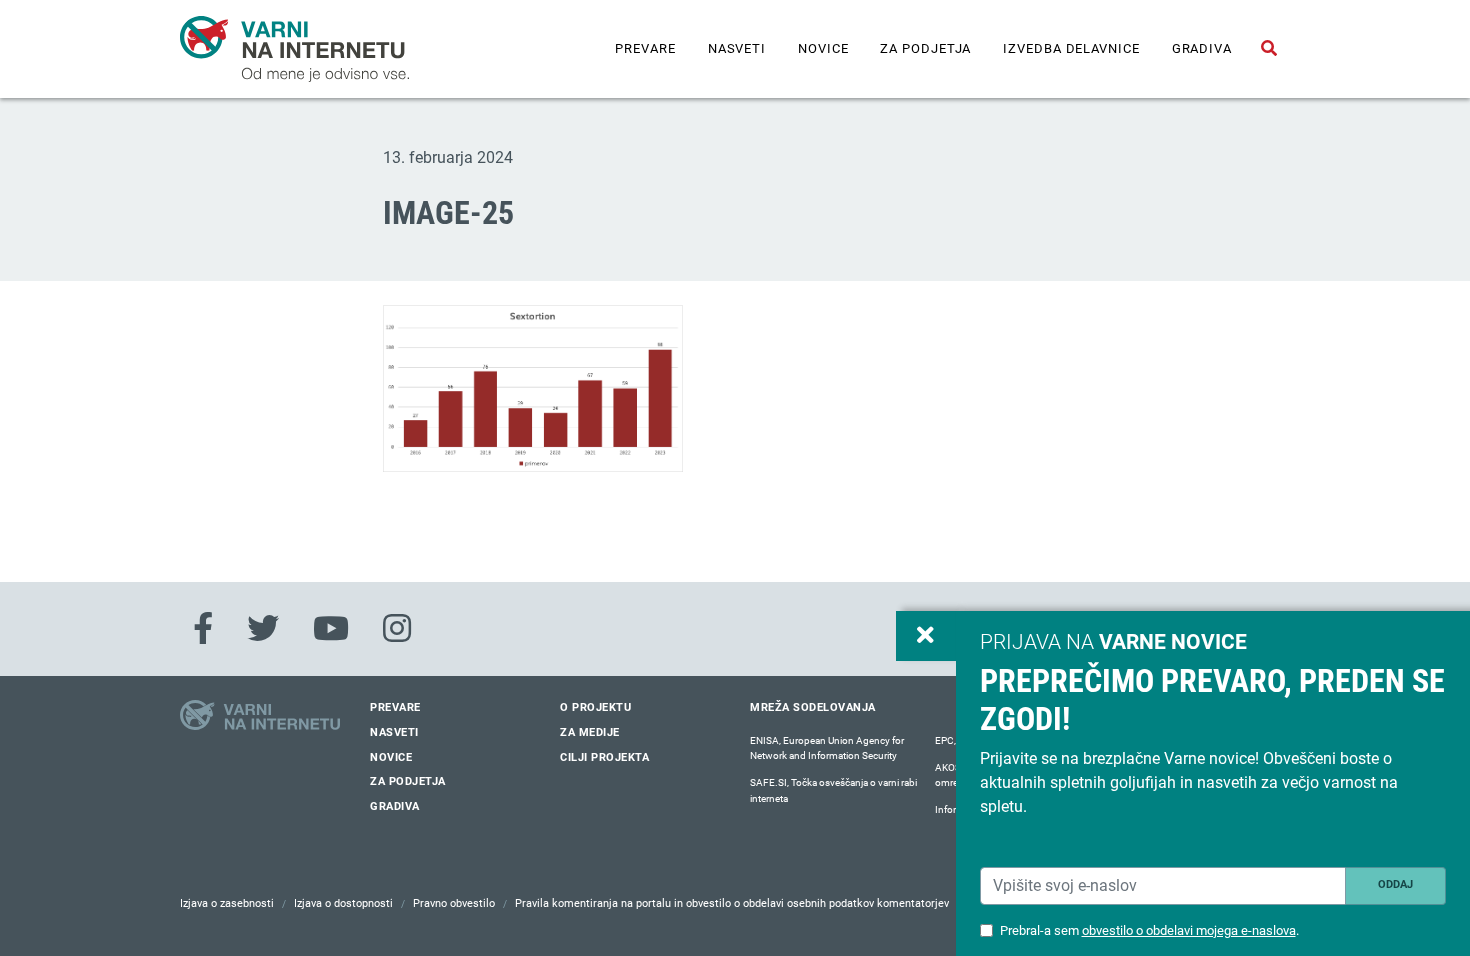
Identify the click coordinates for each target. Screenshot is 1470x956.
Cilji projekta (604, 757)
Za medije (590, 732)
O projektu (595, 707)
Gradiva (1202, 48)
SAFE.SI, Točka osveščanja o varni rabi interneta (833, 790)
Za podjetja (925, 48)
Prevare (645, 48)
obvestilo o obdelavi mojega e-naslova (1189, 930)
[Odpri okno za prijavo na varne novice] (926, 636)
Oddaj (1395, 884)
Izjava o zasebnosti (227, 903)
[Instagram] (397, 629)
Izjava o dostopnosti (343, 903)
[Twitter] (263, 629)
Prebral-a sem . (1149, 930)
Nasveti (737, 48)
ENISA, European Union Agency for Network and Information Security (827, 748)
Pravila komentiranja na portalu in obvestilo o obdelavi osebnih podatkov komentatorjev (732, 903)
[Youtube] (331, 629)
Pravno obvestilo (454, 903)
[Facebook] (203, 629)
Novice (823, 48)
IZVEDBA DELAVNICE (1071, 48)
